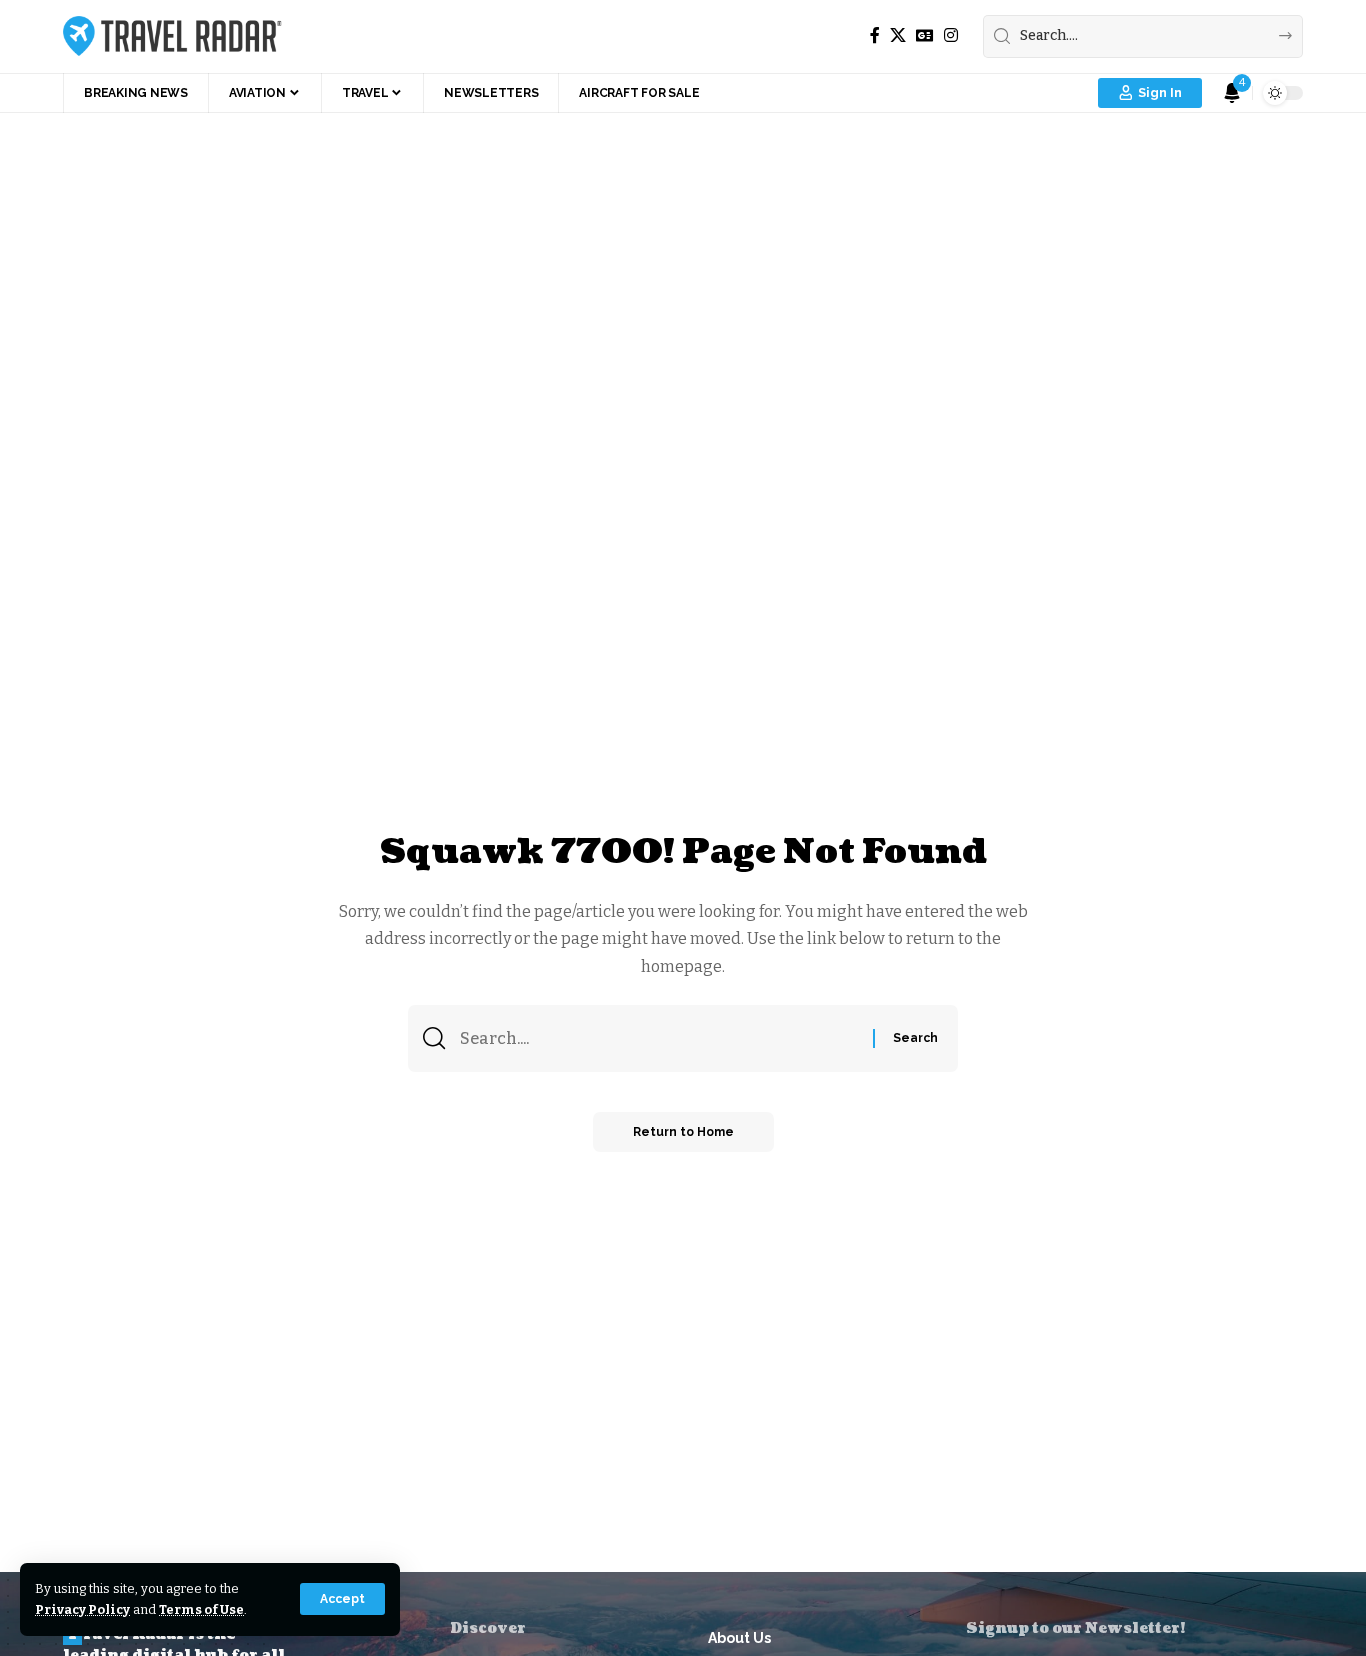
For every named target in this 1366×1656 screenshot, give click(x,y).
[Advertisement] (683, 263)
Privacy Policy (82, 1609)
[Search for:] (659, 1038)
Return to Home (683, 1132)
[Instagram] (951, 35)
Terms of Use (201, 1609)
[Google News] (925, 35)
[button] (342, 1599)
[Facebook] (875, 35)
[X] (898, 35)
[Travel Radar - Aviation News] (172, 36)
